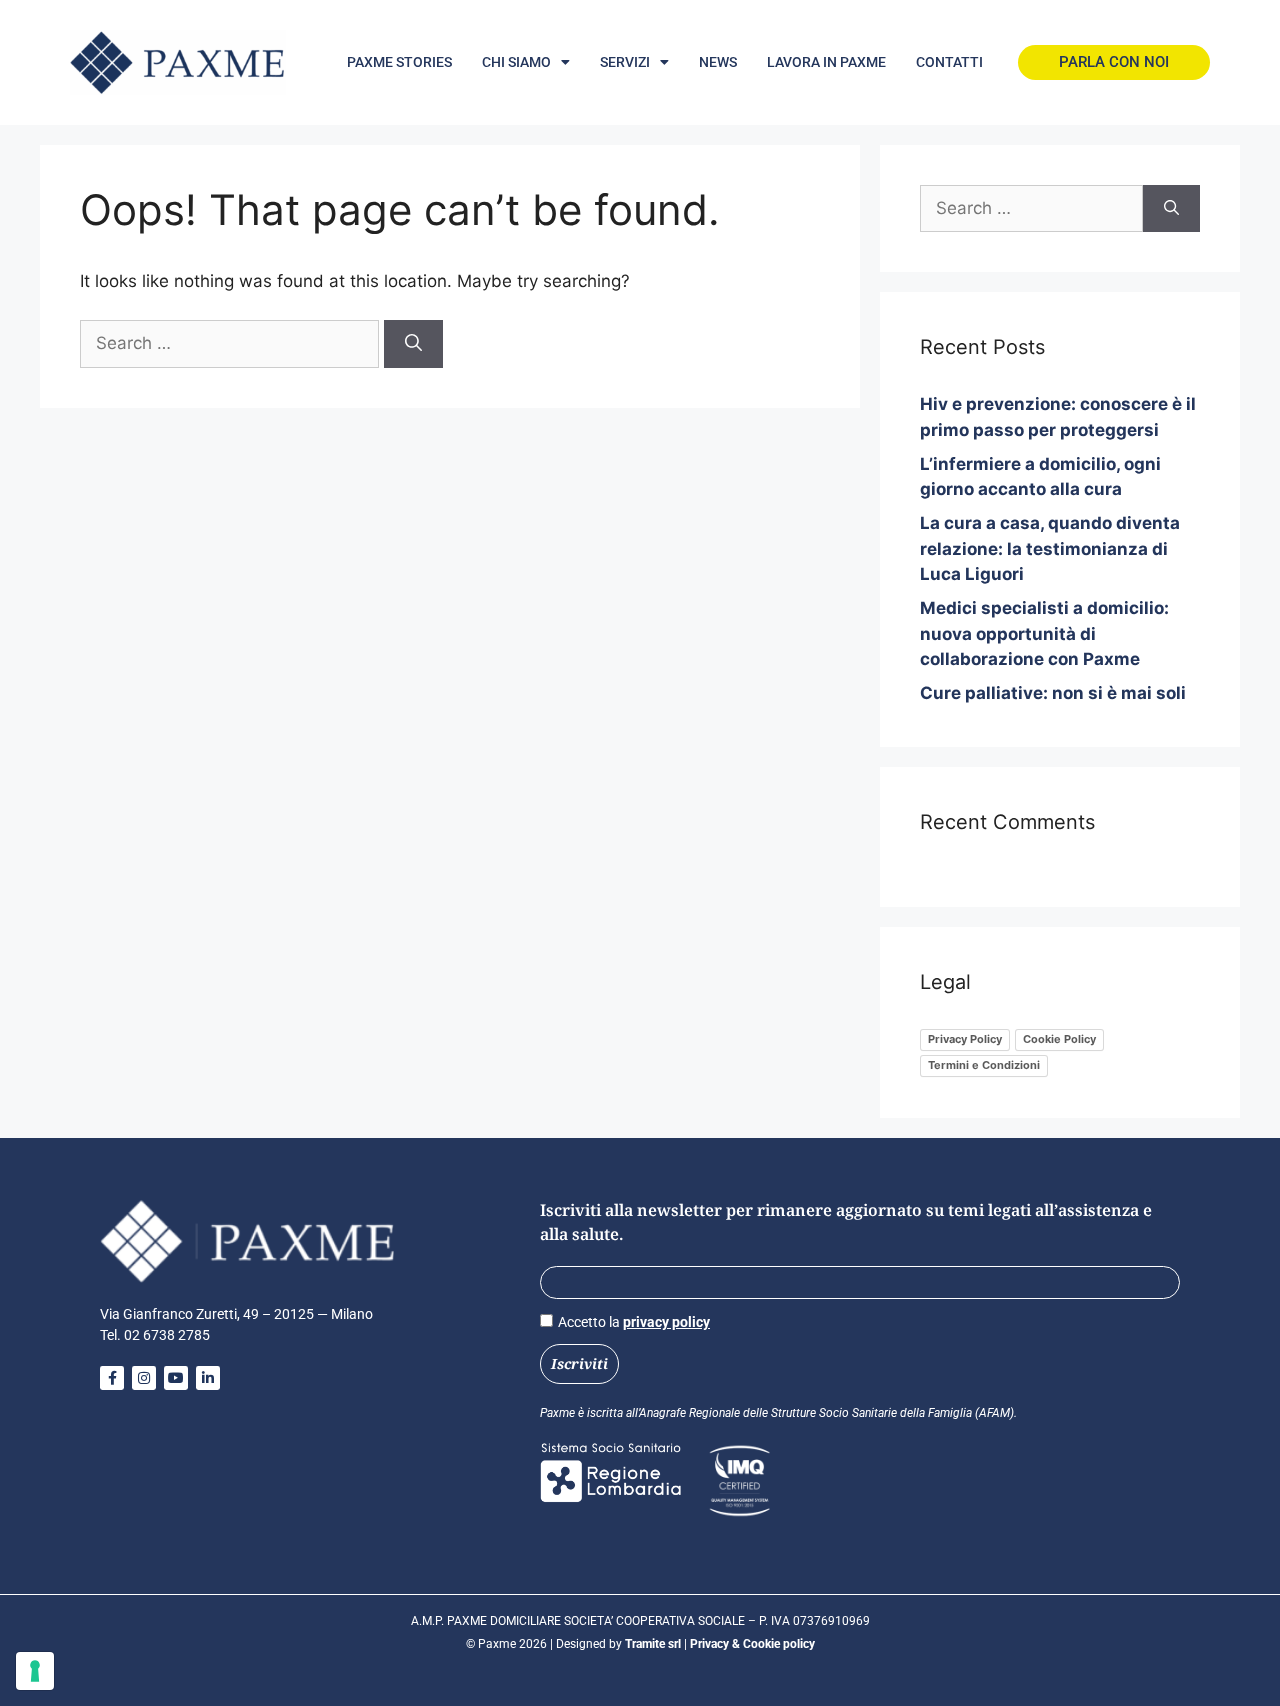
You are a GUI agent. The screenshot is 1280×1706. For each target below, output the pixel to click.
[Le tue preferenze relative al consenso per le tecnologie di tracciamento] (35, 1671)
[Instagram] (144, 1378)
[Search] (413, 344)
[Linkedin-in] (208, 1378)
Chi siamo (516, 62)
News (718, 62)
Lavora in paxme (826, 62)
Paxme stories (399, 62)
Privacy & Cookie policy (752, 1644)
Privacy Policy (965, 1039)
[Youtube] (176, 1378)
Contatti (949, 62)
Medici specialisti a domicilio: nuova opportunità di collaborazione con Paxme (1044, 633)
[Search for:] (232, 343)
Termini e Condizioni (984, 1065)
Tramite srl (654, 1644)
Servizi (625, 62)
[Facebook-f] (112, 1378)
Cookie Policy (1059, 1039)
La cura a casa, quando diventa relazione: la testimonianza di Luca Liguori (1050, 548)
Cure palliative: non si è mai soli (1053, 693)
